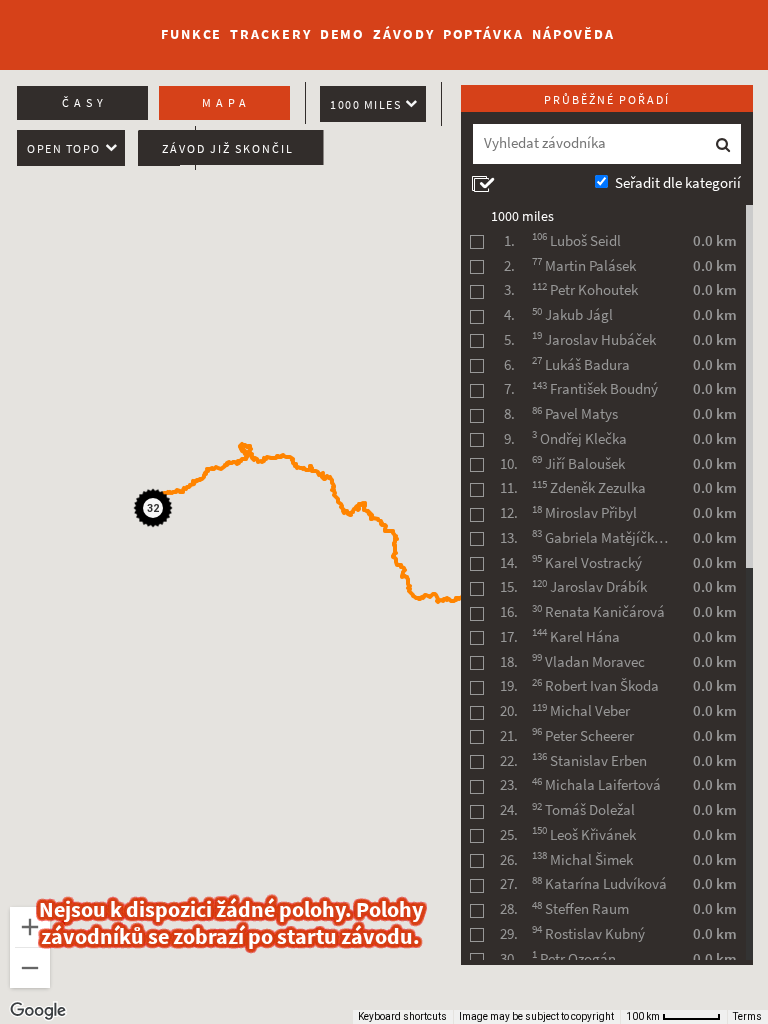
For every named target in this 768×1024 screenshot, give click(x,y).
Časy (85, 103)
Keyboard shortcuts (402, 1016)
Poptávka (483, 34)
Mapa (226, 103)
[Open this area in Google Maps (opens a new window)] (38, 1011)
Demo (343, 34)
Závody (403, 34)
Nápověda (573, 34)
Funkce (191, 34)
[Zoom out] (30, 968)
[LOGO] (71, 25)
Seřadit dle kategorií (678, 183)
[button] (156, 511)
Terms (747, 1016)
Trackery (270, 34)
